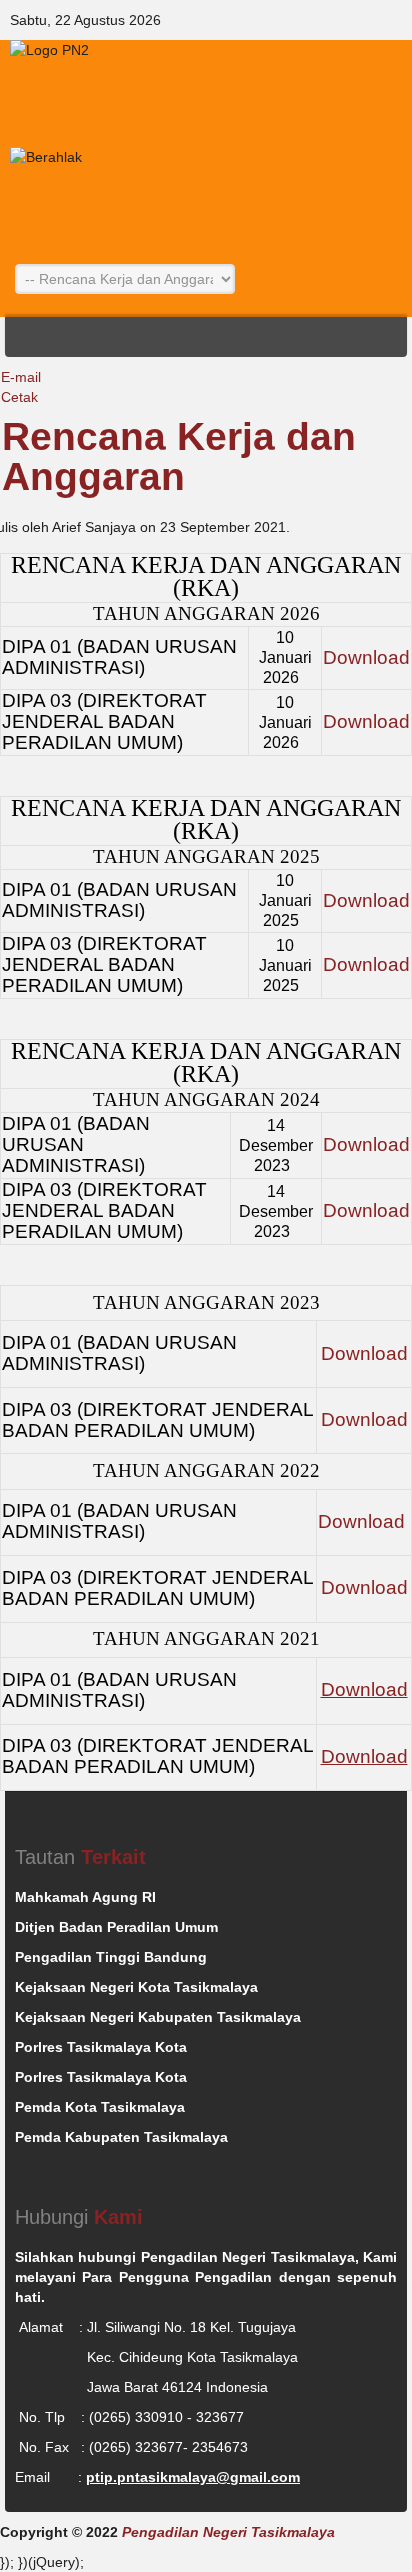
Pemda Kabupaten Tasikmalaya (121, 2137)
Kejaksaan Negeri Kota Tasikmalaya (136, 1987)
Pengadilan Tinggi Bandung (111, 1957)
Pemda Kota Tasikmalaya (100, 2107)
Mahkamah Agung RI (85, 1897)
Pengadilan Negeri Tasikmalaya (228, 2532)
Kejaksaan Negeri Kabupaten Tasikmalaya (158, 2017)
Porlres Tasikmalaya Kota (101, 2047)
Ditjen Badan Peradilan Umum (116, 1927)
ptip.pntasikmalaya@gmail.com (193, 2477)
